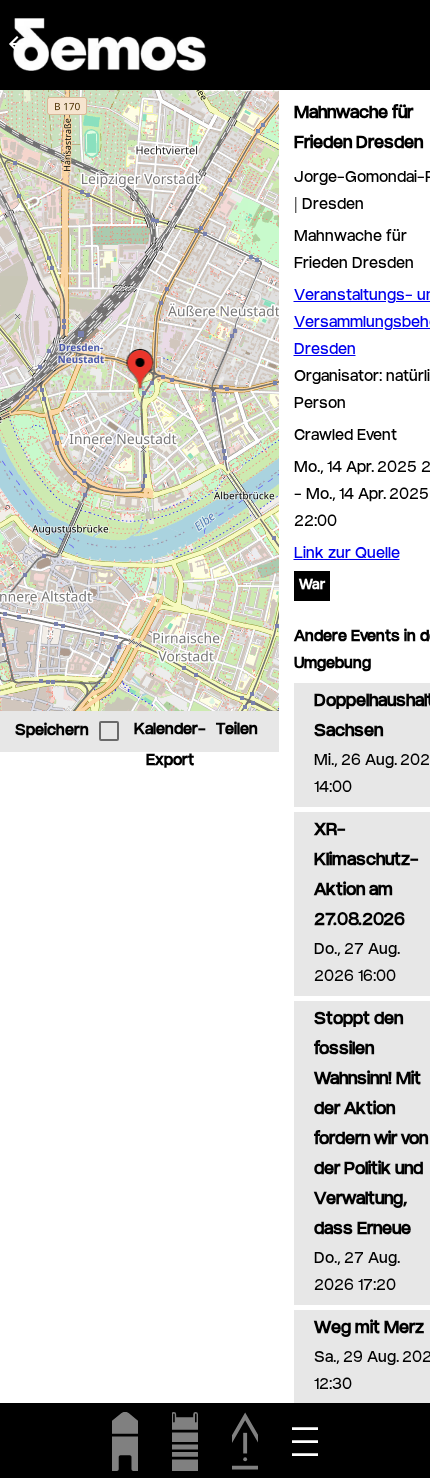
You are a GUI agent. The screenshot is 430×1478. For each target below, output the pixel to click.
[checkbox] (109, 731)
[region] (139, 400)
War (312, 586)
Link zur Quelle (347, 554)
